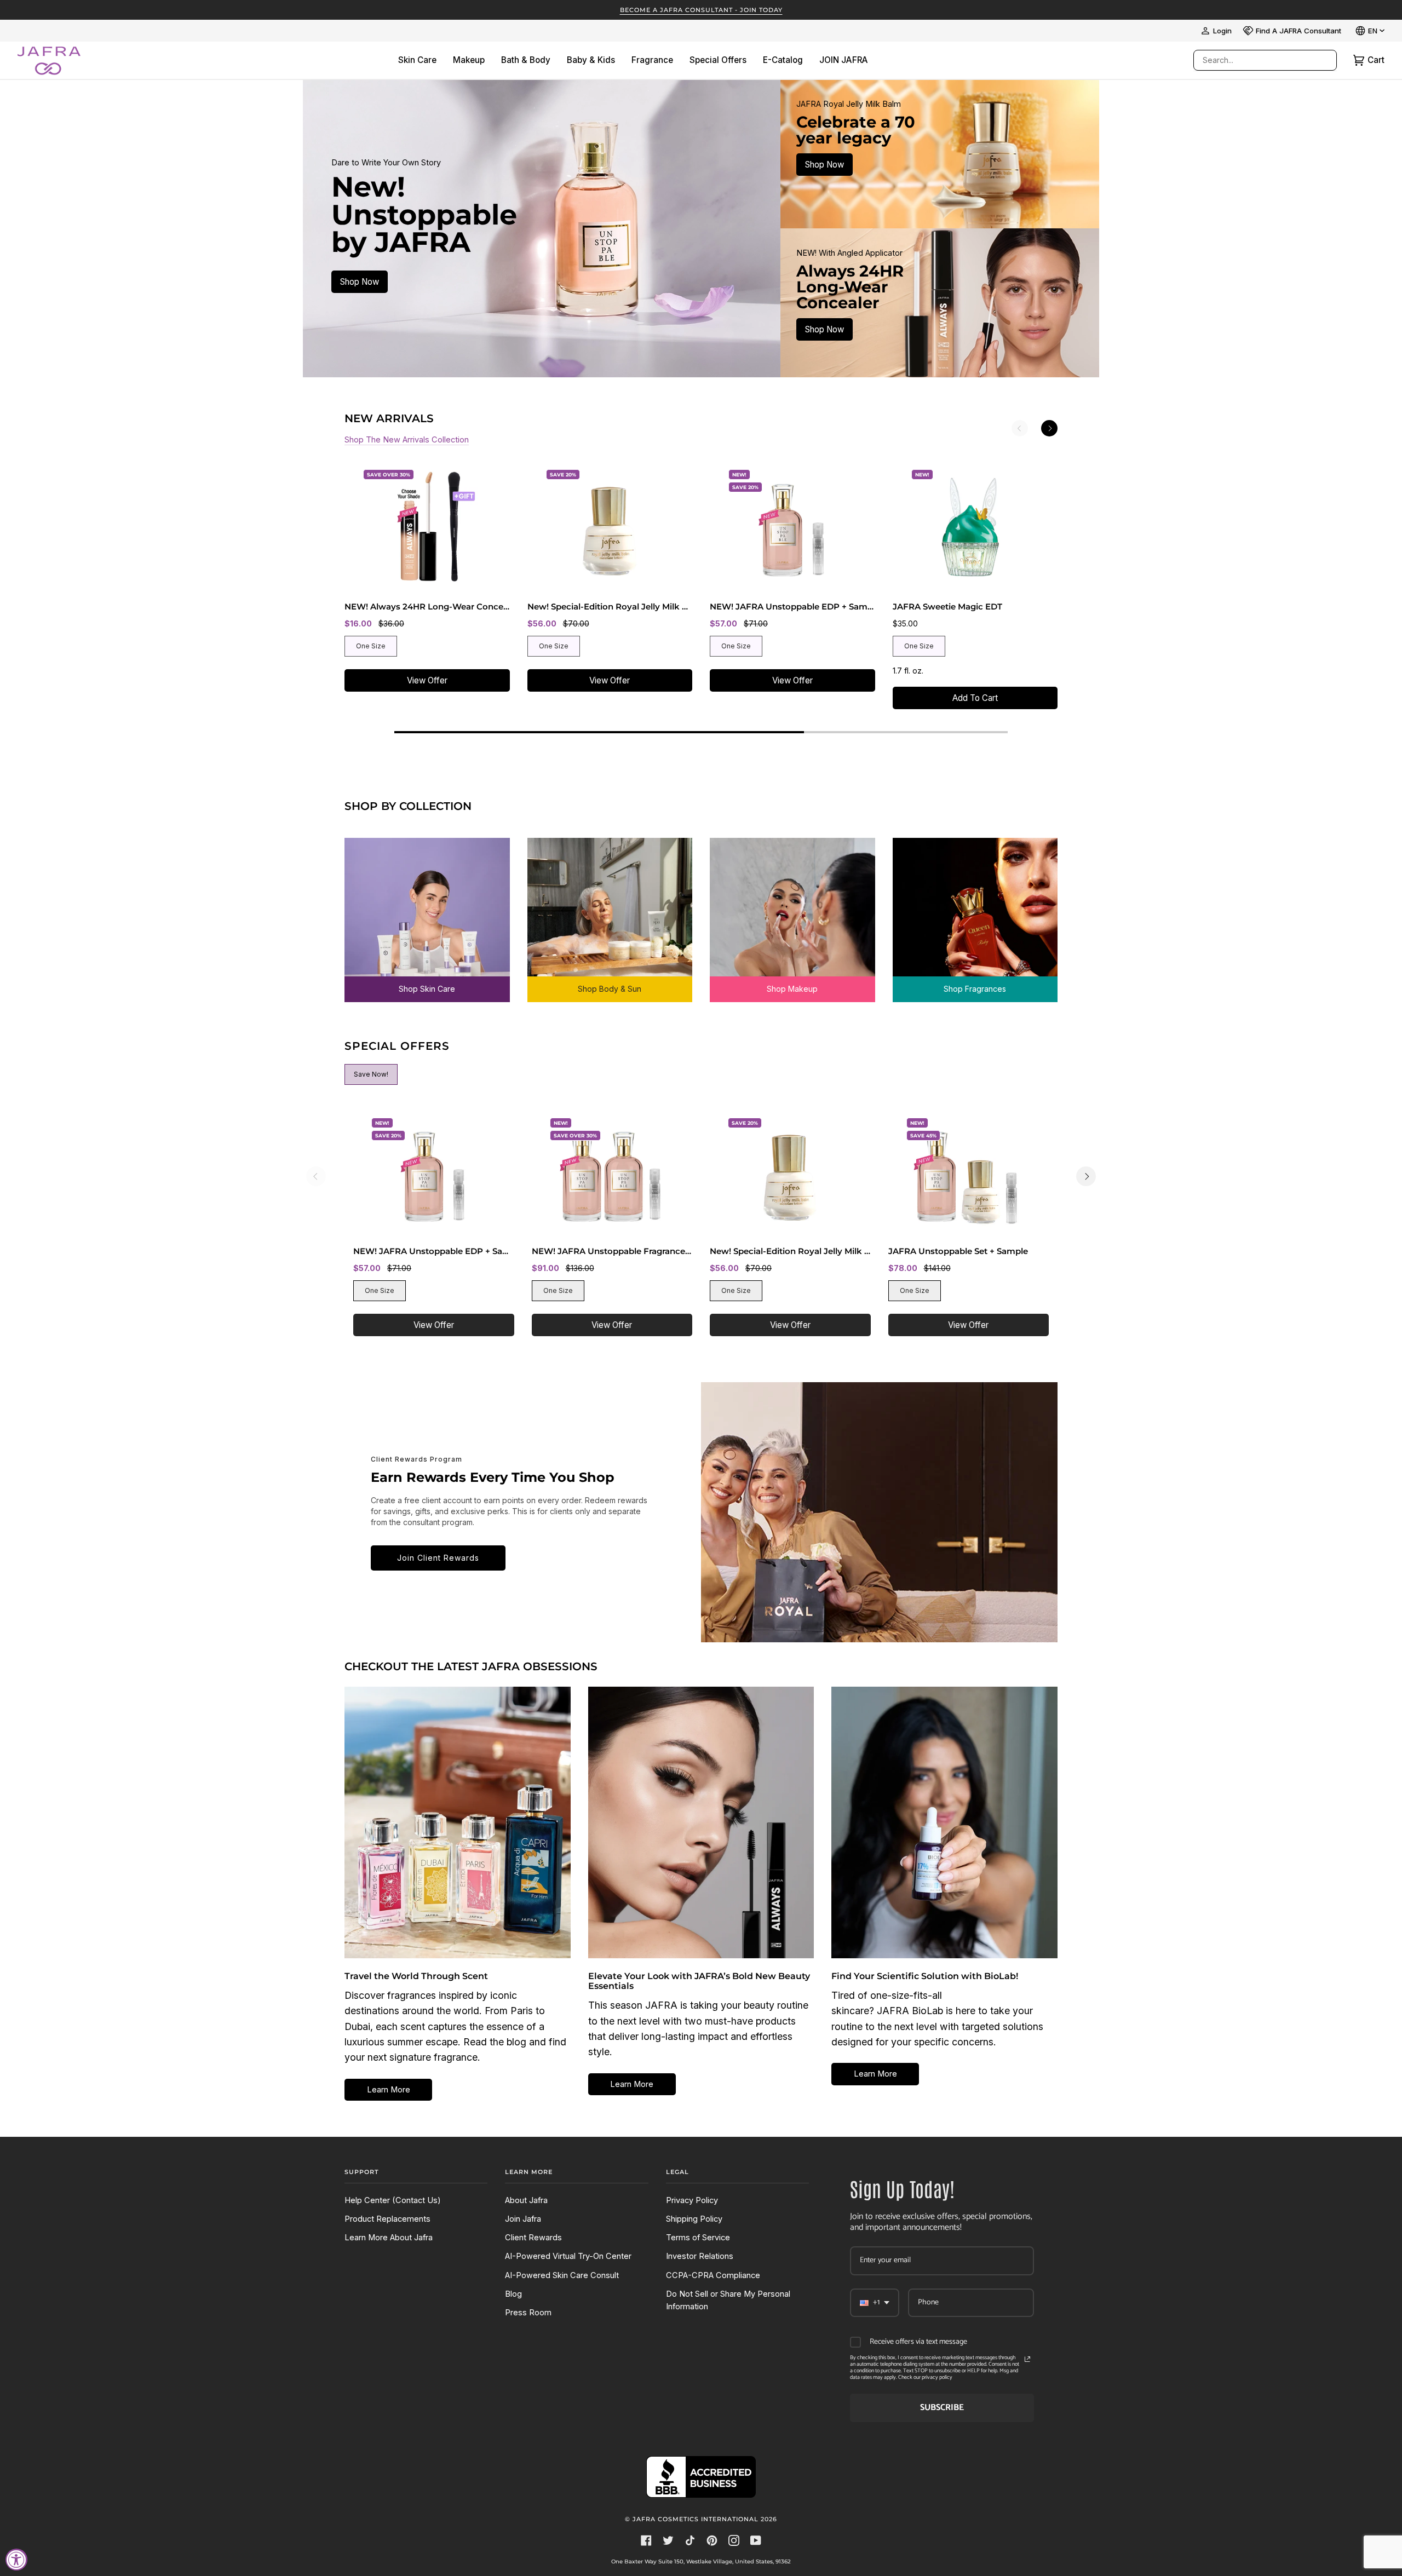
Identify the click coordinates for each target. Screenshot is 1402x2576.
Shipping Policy (694, 2219)
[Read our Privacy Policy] (1027, 2359)
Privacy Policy (692, 2200)
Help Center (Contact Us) (393, 2200)
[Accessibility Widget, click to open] (16, 2560)
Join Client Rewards (438, 1558)
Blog (513, 2294)
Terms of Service (698, 2238)
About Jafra (526, 2200)
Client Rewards (533, 2238)
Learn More (389, 2090)
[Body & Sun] (610, 912)
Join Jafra (523, 2219)
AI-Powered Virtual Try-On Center (568, 2256)
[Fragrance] (975, 912)
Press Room (528, 2313)
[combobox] (1254, 60)
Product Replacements (387, 2219)
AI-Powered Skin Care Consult (562, 2275)
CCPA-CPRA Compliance (713, 2275)
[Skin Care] (427, 912)
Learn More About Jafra (389, 2238)
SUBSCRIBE (942, 2408)
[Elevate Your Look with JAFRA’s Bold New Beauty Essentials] (701, 1822)
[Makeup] (792, 912)
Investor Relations (700, 2256)
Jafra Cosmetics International (696, 2519)
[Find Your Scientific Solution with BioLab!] (944, 1822)
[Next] (1049, 428)
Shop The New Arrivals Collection (407, 440)
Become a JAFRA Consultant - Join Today (701, 10)
